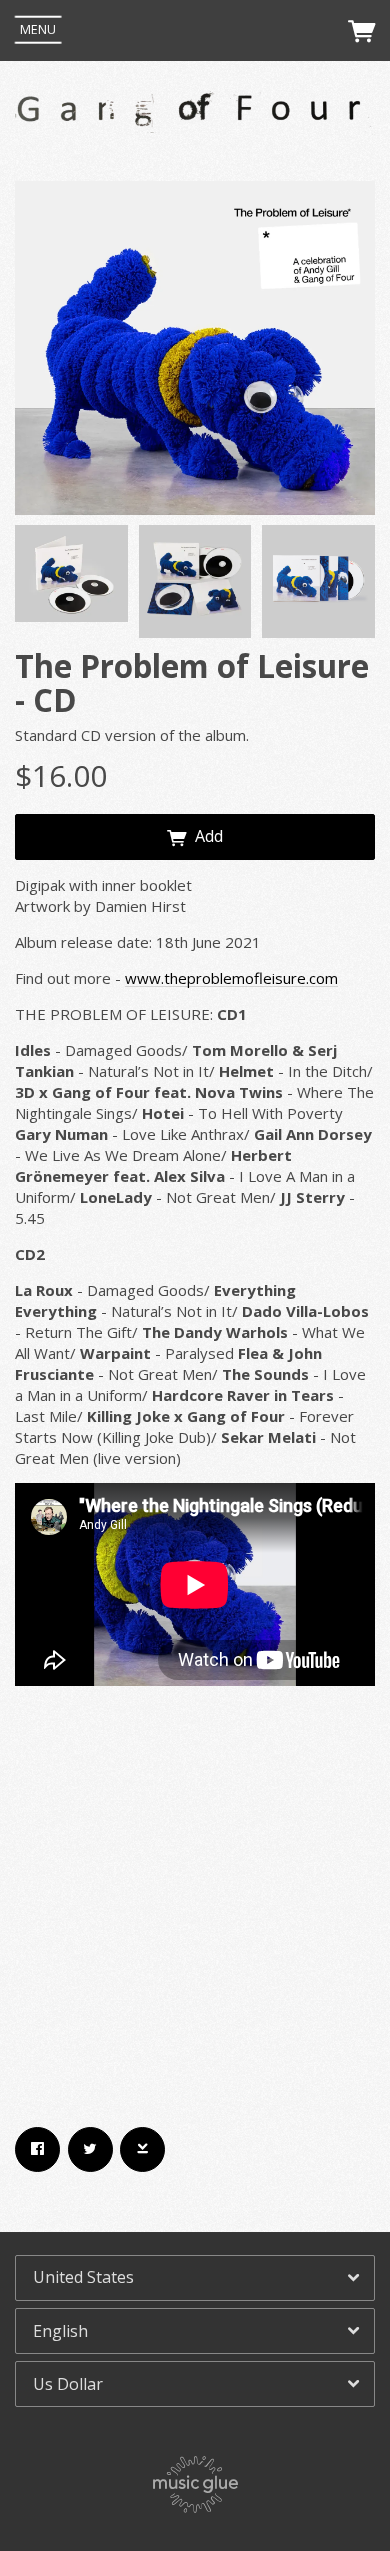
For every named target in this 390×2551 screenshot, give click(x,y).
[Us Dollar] (195, 2384)
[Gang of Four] (195, 114)
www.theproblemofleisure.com (231, 978)
